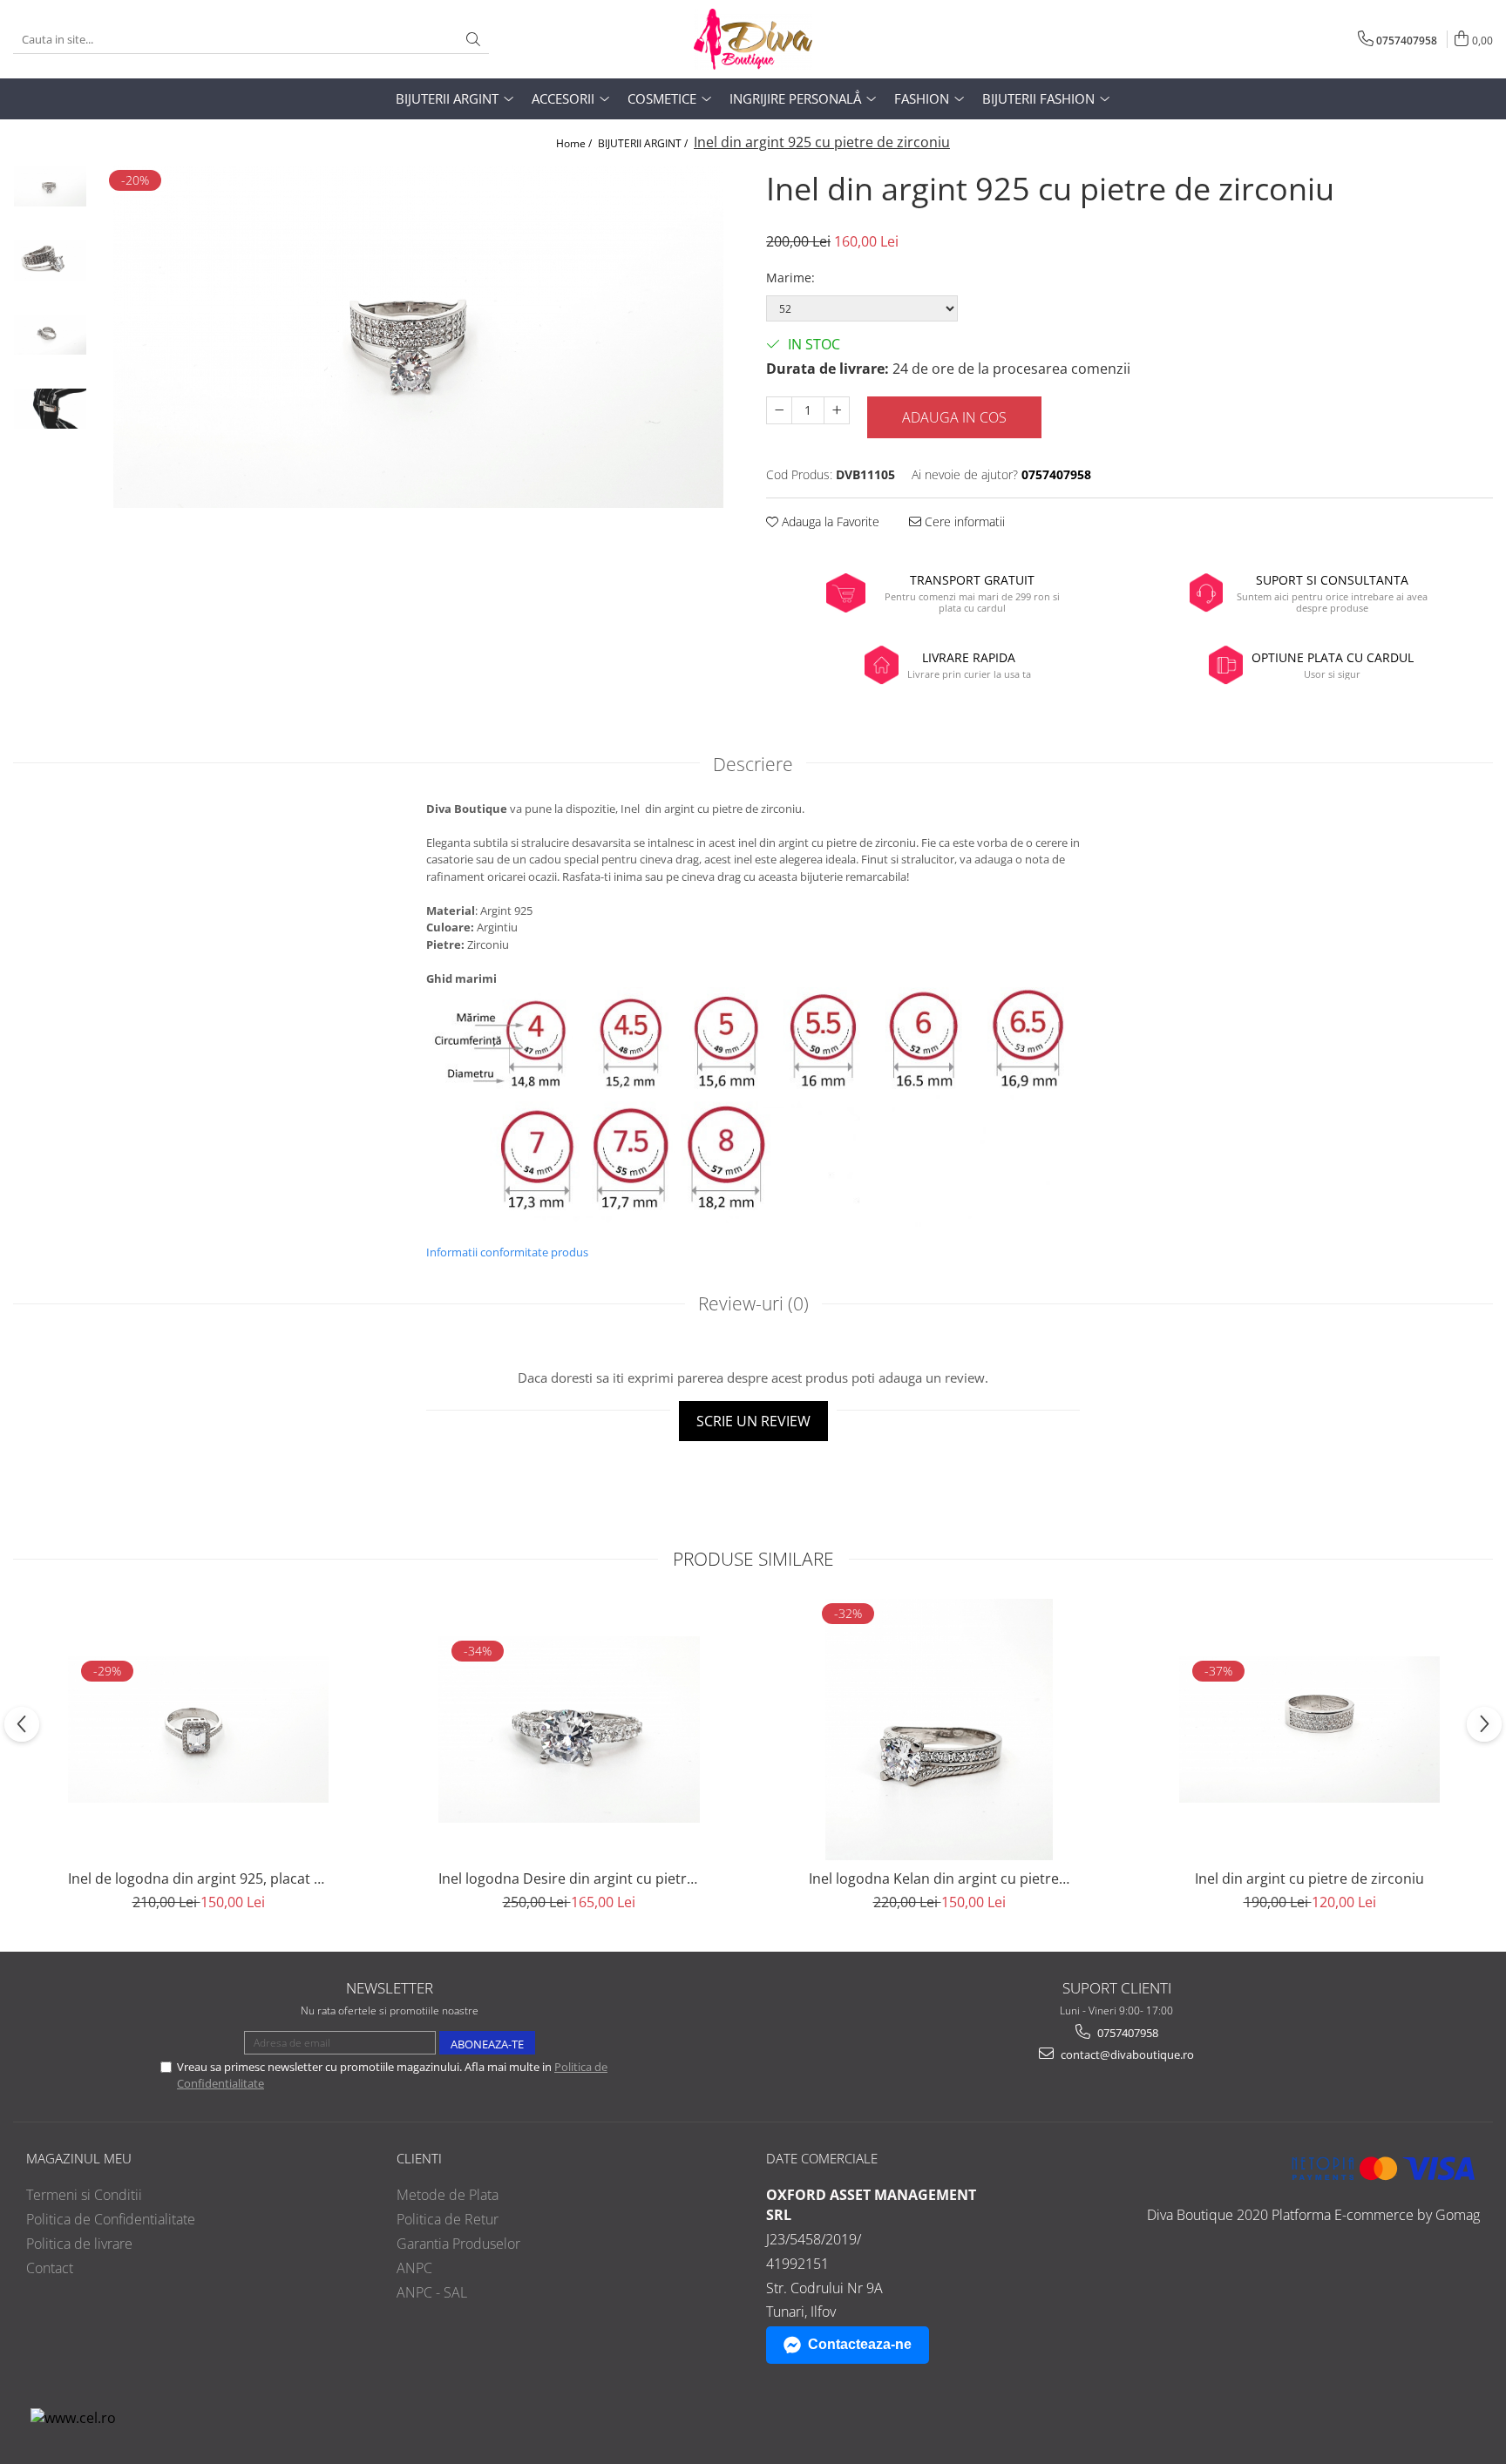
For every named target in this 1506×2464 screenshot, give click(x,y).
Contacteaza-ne (860, 2344)
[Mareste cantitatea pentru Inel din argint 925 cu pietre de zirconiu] (837, 410)
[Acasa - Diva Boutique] (753, 39)
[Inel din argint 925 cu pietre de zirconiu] (418, 337)
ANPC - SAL (432, 2292)
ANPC (414, 2268)
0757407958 (1126, 2033)
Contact (50, 2268)
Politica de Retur (448, 2219)
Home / (575, 143)
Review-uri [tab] (753, 1303)
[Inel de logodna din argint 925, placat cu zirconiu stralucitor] (199, 1730)
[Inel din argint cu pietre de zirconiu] (1310, 1730)
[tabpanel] (418, 337)
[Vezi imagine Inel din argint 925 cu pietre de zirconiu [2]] (50, 335)
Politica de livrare (79, 2244)
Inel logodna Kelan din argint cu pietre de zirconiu (940, 1878)
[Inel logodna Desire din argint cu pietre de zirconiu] (569, 1730)
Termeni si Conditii (84, 2195)
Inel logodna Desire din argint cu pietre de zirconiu (569, 1878)
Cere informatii (963, 521)
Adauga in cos (954, 417)
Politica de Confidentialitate (111, 2219)
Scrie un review (753, 1421)
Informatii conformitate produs (507, 1252)
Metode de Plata (448, 2195)
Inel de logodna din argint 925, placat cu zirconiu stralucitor (199, 1878)
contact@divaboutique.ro (1126, 2054)
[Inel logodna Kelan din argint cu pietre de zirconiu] (940, 1730)
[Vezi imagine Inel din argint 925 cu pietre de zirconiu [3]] (50, 409)
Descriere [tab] (753, 764)
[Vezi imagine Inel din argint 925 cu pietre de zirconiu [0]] (50, 187)
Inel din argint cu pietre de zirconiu (1309, 1878)
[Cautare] (473, 40)
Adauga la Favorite (829, 521)
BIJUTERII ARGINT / (644, 143)
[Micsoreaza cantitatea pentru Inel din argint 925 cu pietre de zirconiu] (779, 410)
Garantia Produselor (458, 2244)
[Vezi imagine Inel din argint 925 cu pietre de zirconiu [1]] (50, 261)
